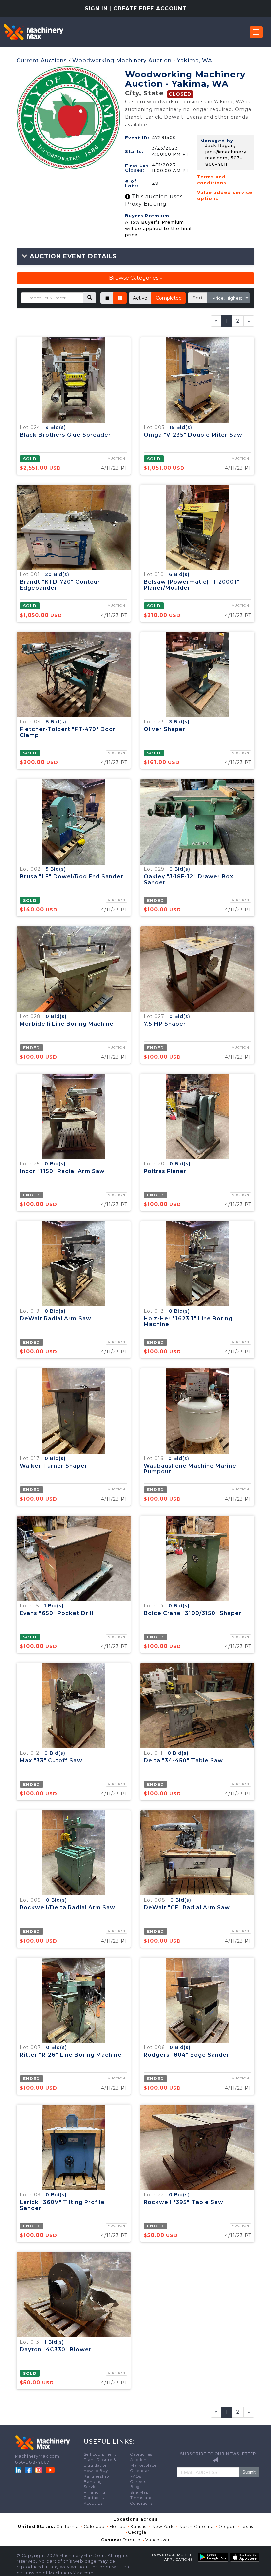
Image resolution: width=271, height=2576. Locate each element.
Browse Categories (134, 278)
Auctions (139, 2460)
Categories (141, 2454)
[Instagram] (39, 2470)
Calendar (140, 2471)
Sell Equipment (100, 2454)
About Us (93, 2503)
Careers (138, 2482)
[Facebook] (28, 2470)
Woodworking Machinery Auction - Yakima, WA (142, 61)
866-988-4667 (32, 2462)
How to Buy (96, 2471)
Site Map (139, 2492)
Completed (169, 298)
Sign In (96, 8)
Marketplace (143, 2465)
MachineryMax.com (37, 2456)
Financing (95, 2492)
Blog (135, 2487)
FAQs (136, 2476)
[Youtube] (50, 2470)
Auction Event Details (72, 256)
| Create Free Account (148, 8)
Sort (198, 298)
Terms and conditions (212, 180)
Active (140, 298)
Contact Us (95, 2498)
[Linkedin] (19, 2470)
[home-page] (33, 32)
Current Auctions (42, 61)
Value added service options (225, 195)
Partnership (96, 2476)
